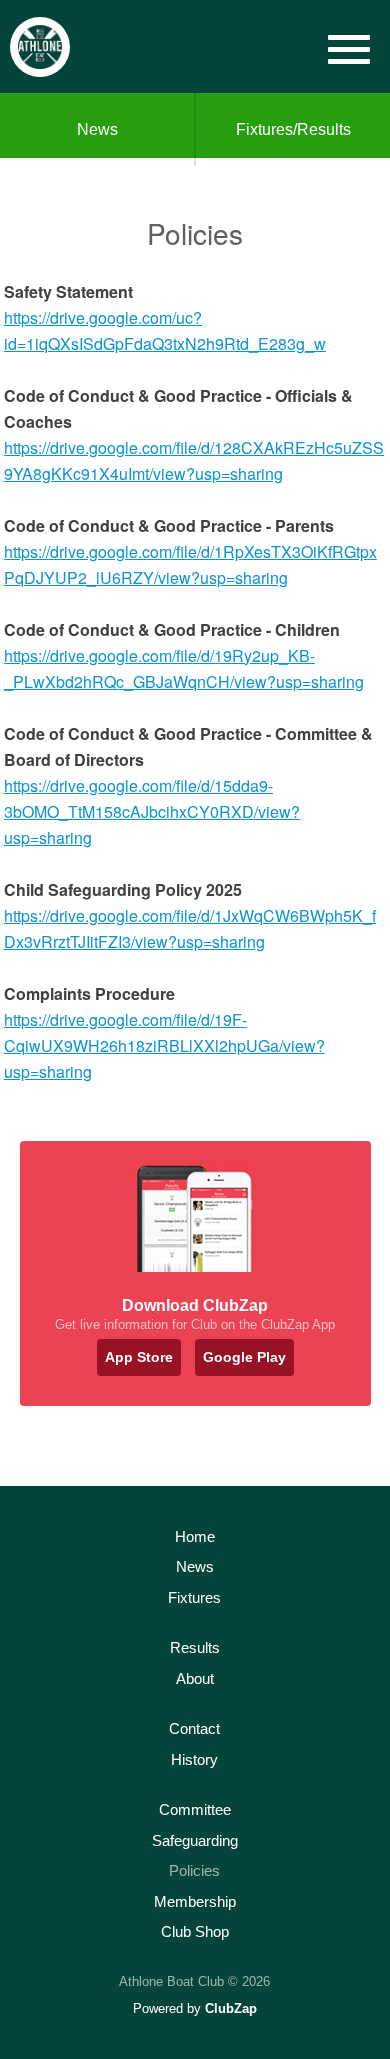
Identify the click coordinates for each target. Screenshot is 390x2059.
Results (195, 1647)
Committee (195, 1809)
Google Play (244, 1357)
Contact (194, 1728)
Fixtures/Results (293, 129)
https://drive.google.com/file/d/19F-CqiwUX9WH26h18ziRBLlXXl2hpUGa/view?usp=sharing (164, 1045)
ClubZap (231, 2008)
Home (195, 1536)
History (194, 1759)
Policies (194, 1870)
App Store (139, 1357)
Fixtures (194, 1597)
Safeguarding (195, 1840)
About (195, 1678)
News (97, 129)
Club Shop (195, 1931)
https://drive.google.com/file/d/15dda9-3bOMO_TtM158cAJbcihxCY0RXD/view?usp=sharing (152, 811)
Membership (195, 1901)
